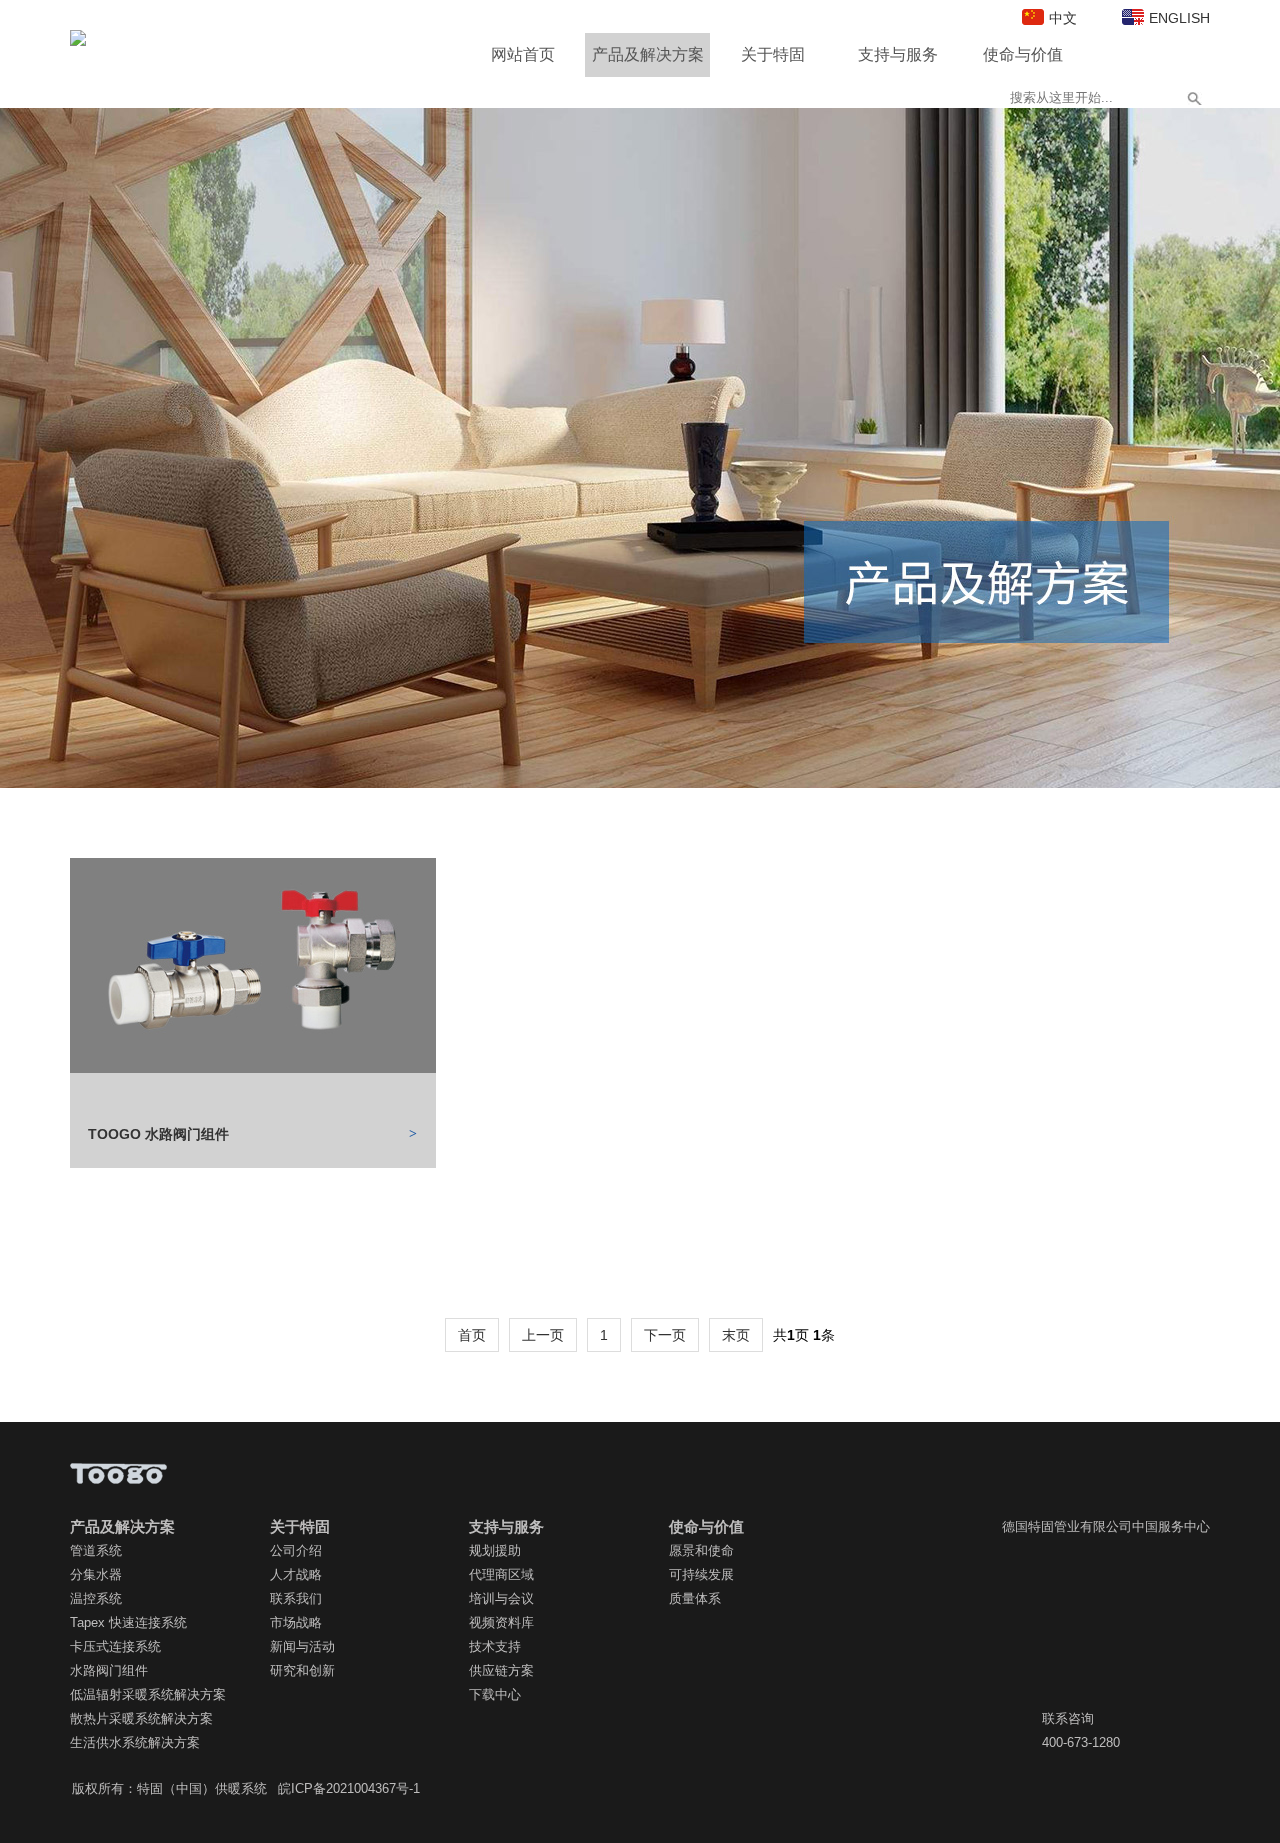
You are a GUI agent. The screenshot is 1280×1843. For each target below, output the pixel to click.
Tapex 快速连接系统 (128, 1622)
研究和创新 (302, 1670)
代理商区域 (501, 1574)
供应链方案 (501, 1670)
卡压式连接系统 (115, 1646)
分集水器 (96, 1574)
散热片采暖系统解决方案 (141, 1718)
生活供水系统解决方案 (135, 1742)
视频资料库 (501, 1622)
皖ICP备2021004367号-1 (349, 1788)
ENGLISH (1179, 18)
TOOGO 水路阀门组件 (158, 1134)
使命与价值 (1023, 54)
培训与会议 (501, 1598)
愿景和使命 (701, 1550)
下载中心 (495, 1694)
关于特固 (773, 54)
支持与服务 (898, 54)
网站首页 (523, 54)
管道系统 (96, 1550)
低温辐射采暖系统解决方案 (148, 1694)
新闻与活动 (302, 1646)
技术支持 (495, 1646)
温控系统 (96, 1598)
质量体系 (695, 1598)
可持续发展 (701, 1574)
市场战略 (296, 1622)
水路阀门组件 (109, 1670)
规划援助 (495, 1550)
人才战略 (296, 1574)
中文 (1063, 18)
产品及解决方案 (648, 54)
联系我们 (296, 1598)
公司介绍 (296, 1550)
